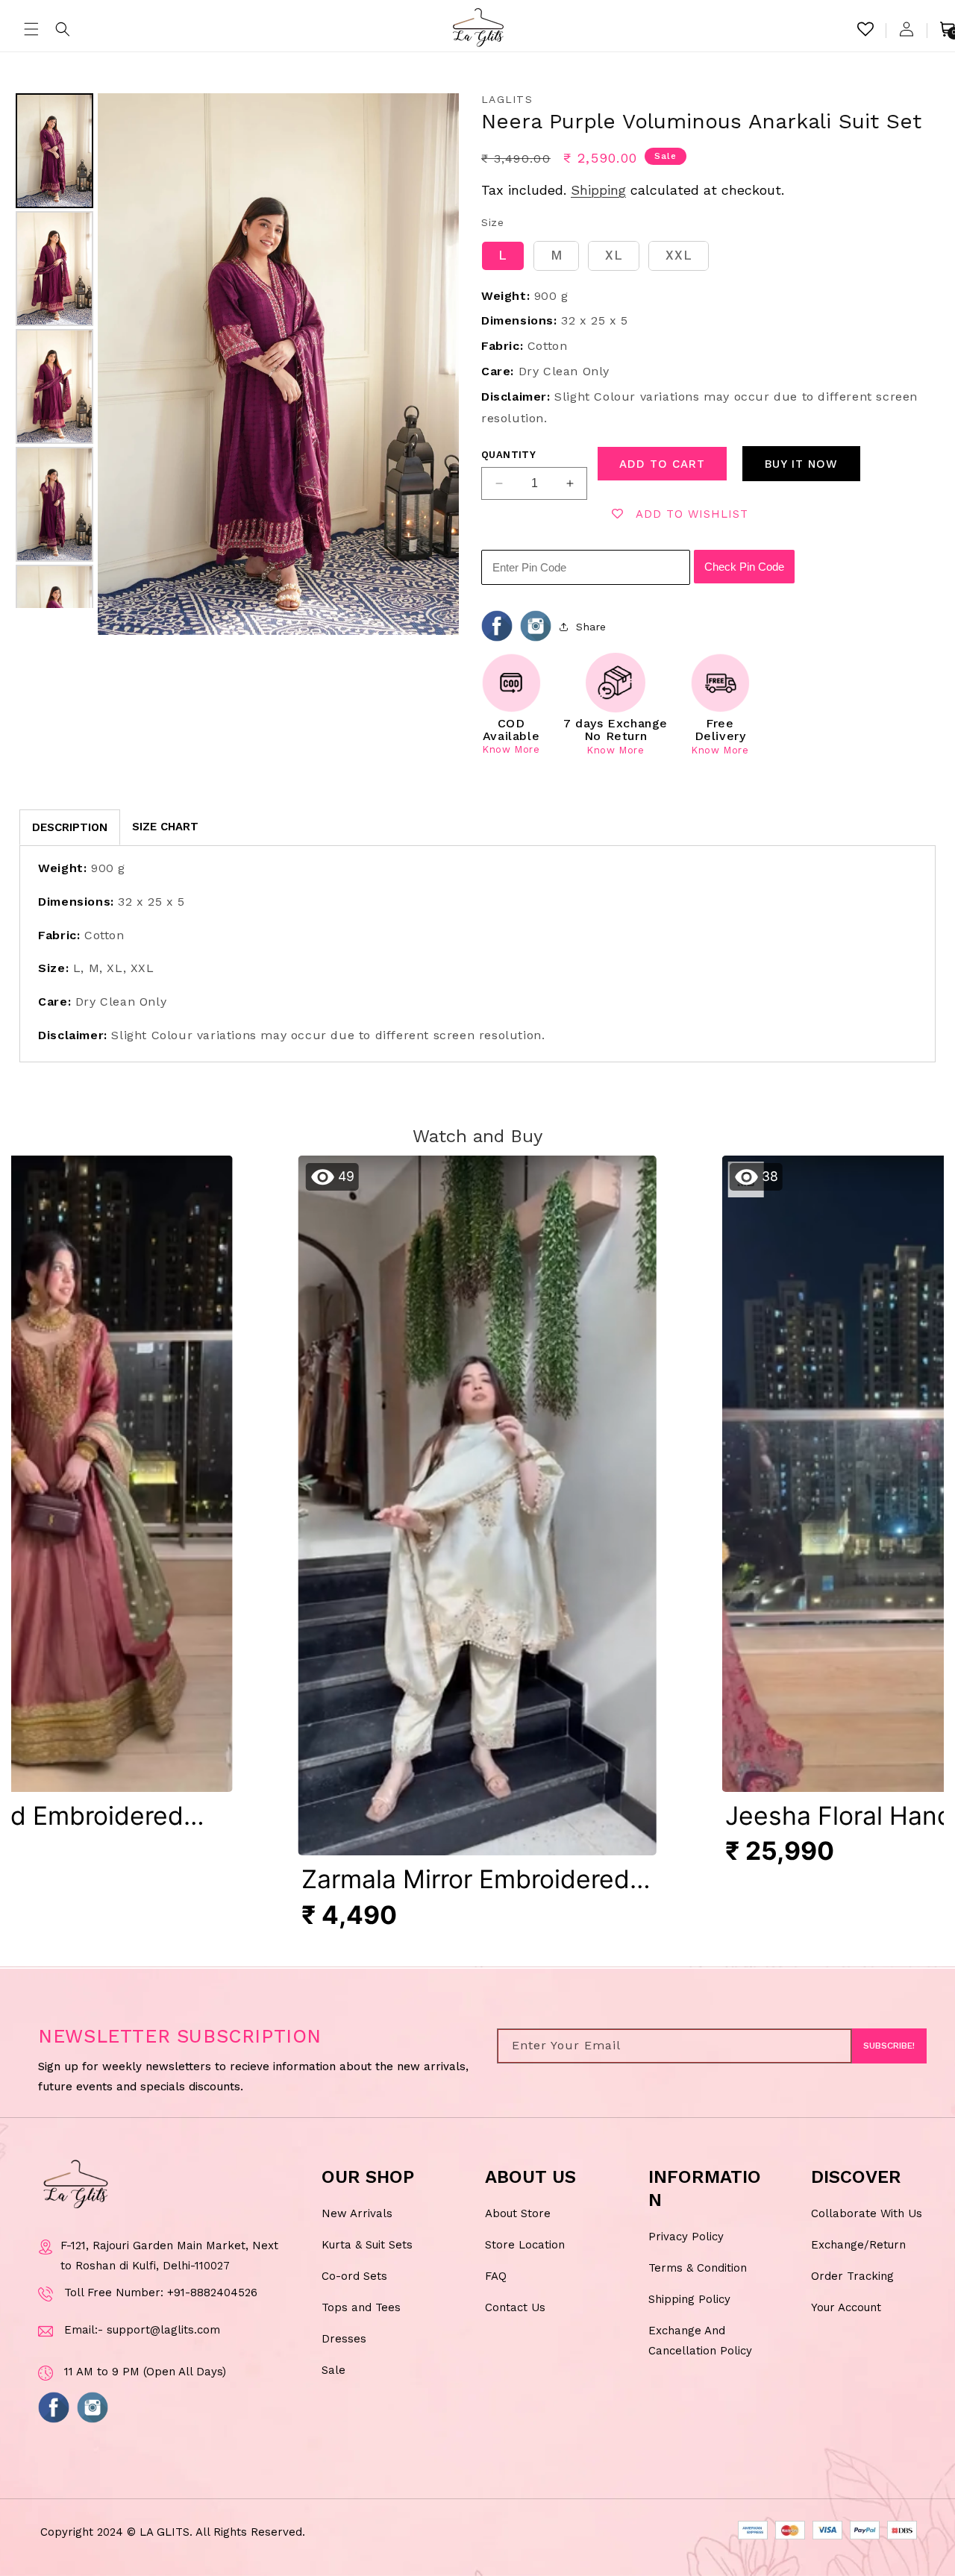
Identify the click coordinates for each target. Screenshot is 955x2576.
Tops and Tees (361, 2307)
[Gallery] (235, 364)
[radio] (503, 256)
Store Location (525, 2245)
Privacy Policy (686, 2237)
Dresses (344, 2339)
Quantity (508, 455)
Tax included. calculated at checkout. (633, 190)
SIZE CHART (165, 827)
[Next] (437, 364)
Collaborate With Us (867, 2213)
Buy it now (801, 464)
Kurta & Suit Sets (367, 2245)
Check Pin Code (744, 567)
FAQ (496, 2276)
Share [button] (591, 627)
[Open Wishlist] (865, 29)
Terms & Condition (698, 2268)
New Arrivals (357, 2213)
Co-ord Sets (354, 2276)
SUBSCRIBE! (889, 2046)
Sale (334, 2370)
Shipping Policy (689, 2299)
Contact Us (515, 2307)
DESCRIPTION (70, 827)
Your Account (846, 2307)
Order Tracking (852, 2276)
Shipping (598, 190)
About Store (518, 2213)
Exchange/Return (858, 2245)
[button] (31, 29)
